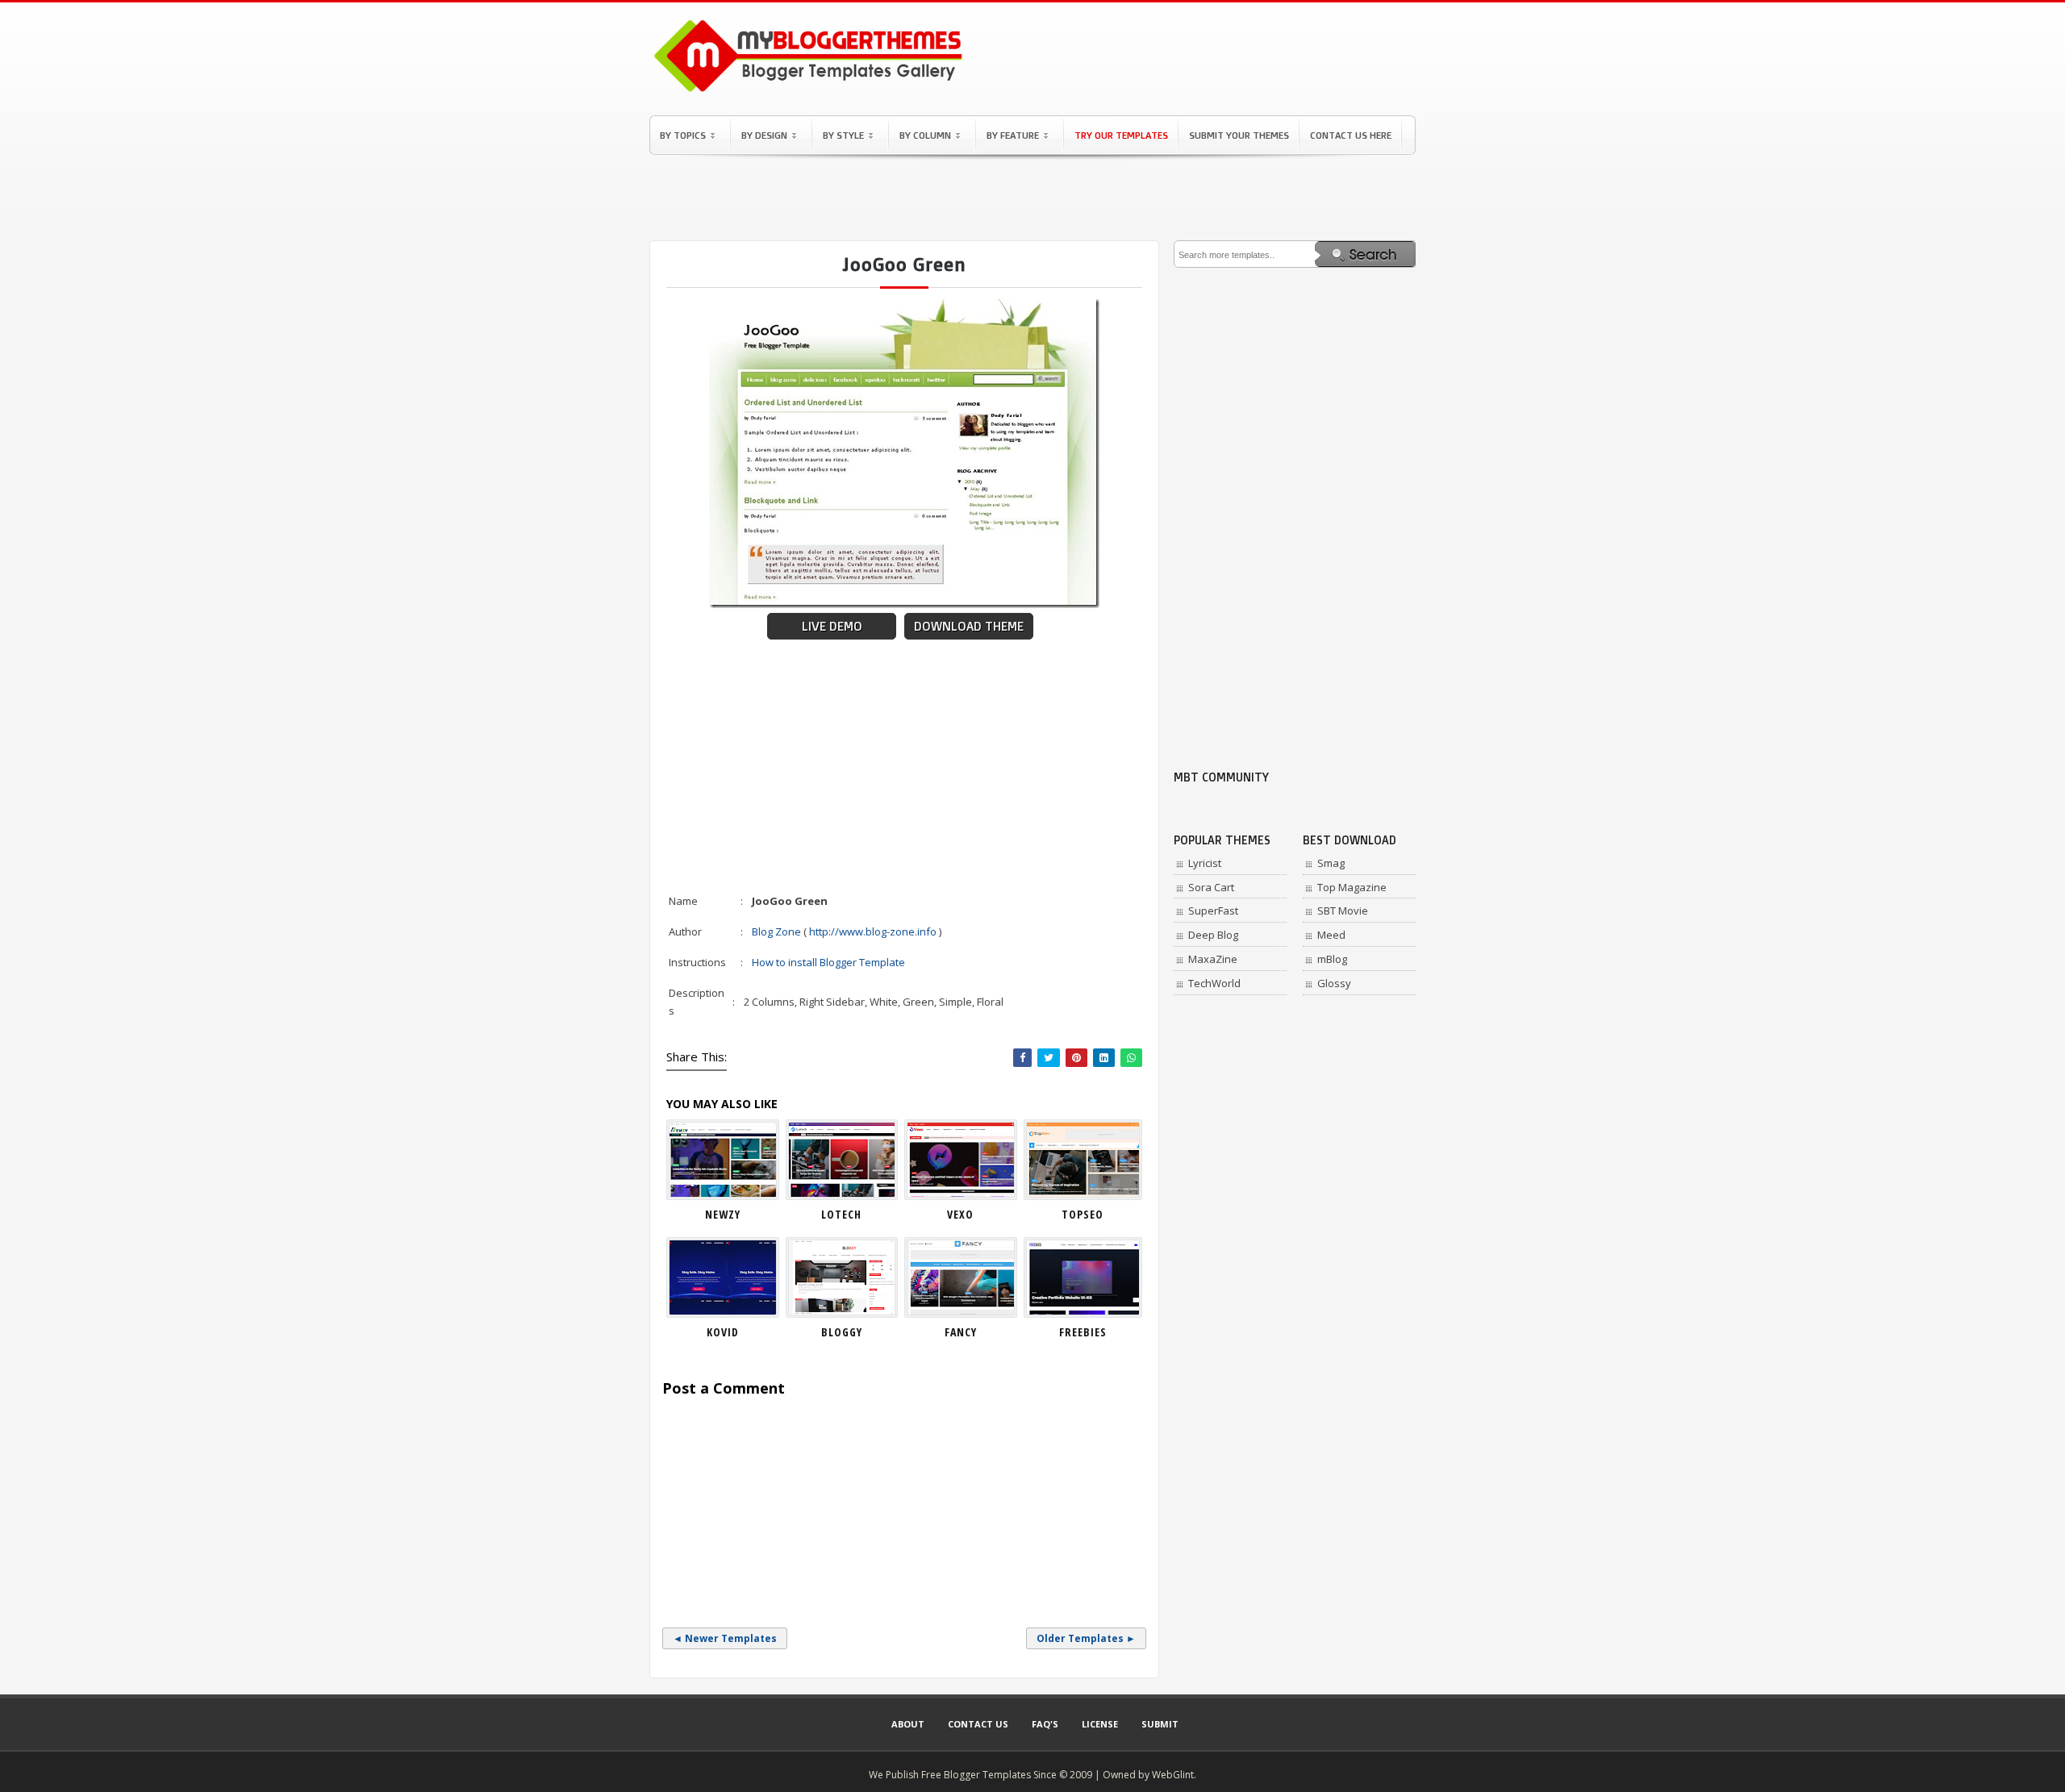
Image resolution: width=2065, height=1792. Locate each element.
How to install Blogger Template (828, 962)
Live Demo (832, 626)
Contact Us (978, 1724)
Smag (1331, 863)
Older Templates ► (1086, 1638)
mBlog (1332, 959)
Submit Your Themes (1239, 135)
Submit (1160, 1724)
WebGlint (1173, 1775)
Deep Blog (1213, 935)
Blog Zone (776, 931)
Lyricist (1205, 863)
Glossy (1334, 983)
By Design (764, 135)
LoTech (841, 1214)
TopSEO (1083, 1214)
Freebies (1083, 1332)
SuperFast (1213, 911)
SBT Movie (1343, 911)
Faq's (1045, 1724)
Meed (1331, 935)
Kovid (723, 1332)
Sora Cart (1211, 887)
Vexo (960, 1214)
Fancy (961, 1332)
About (908, 1724)
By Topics (683, 135)
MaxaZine (1213, 959)
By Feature (1013, 135)
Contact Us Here (1351, 135)
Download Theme (969, 626)
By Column (925, 135)
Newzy (723, 1214)
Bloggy (842, 1332)
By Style (843, 135)
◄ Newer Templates (725, 1638)
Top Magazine (1352, 887)
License (1100, 1724)
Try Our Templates (1121, 135)
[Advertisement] (1032, 198)
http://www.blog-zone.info (873, 931)
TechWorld (1214, 983)
